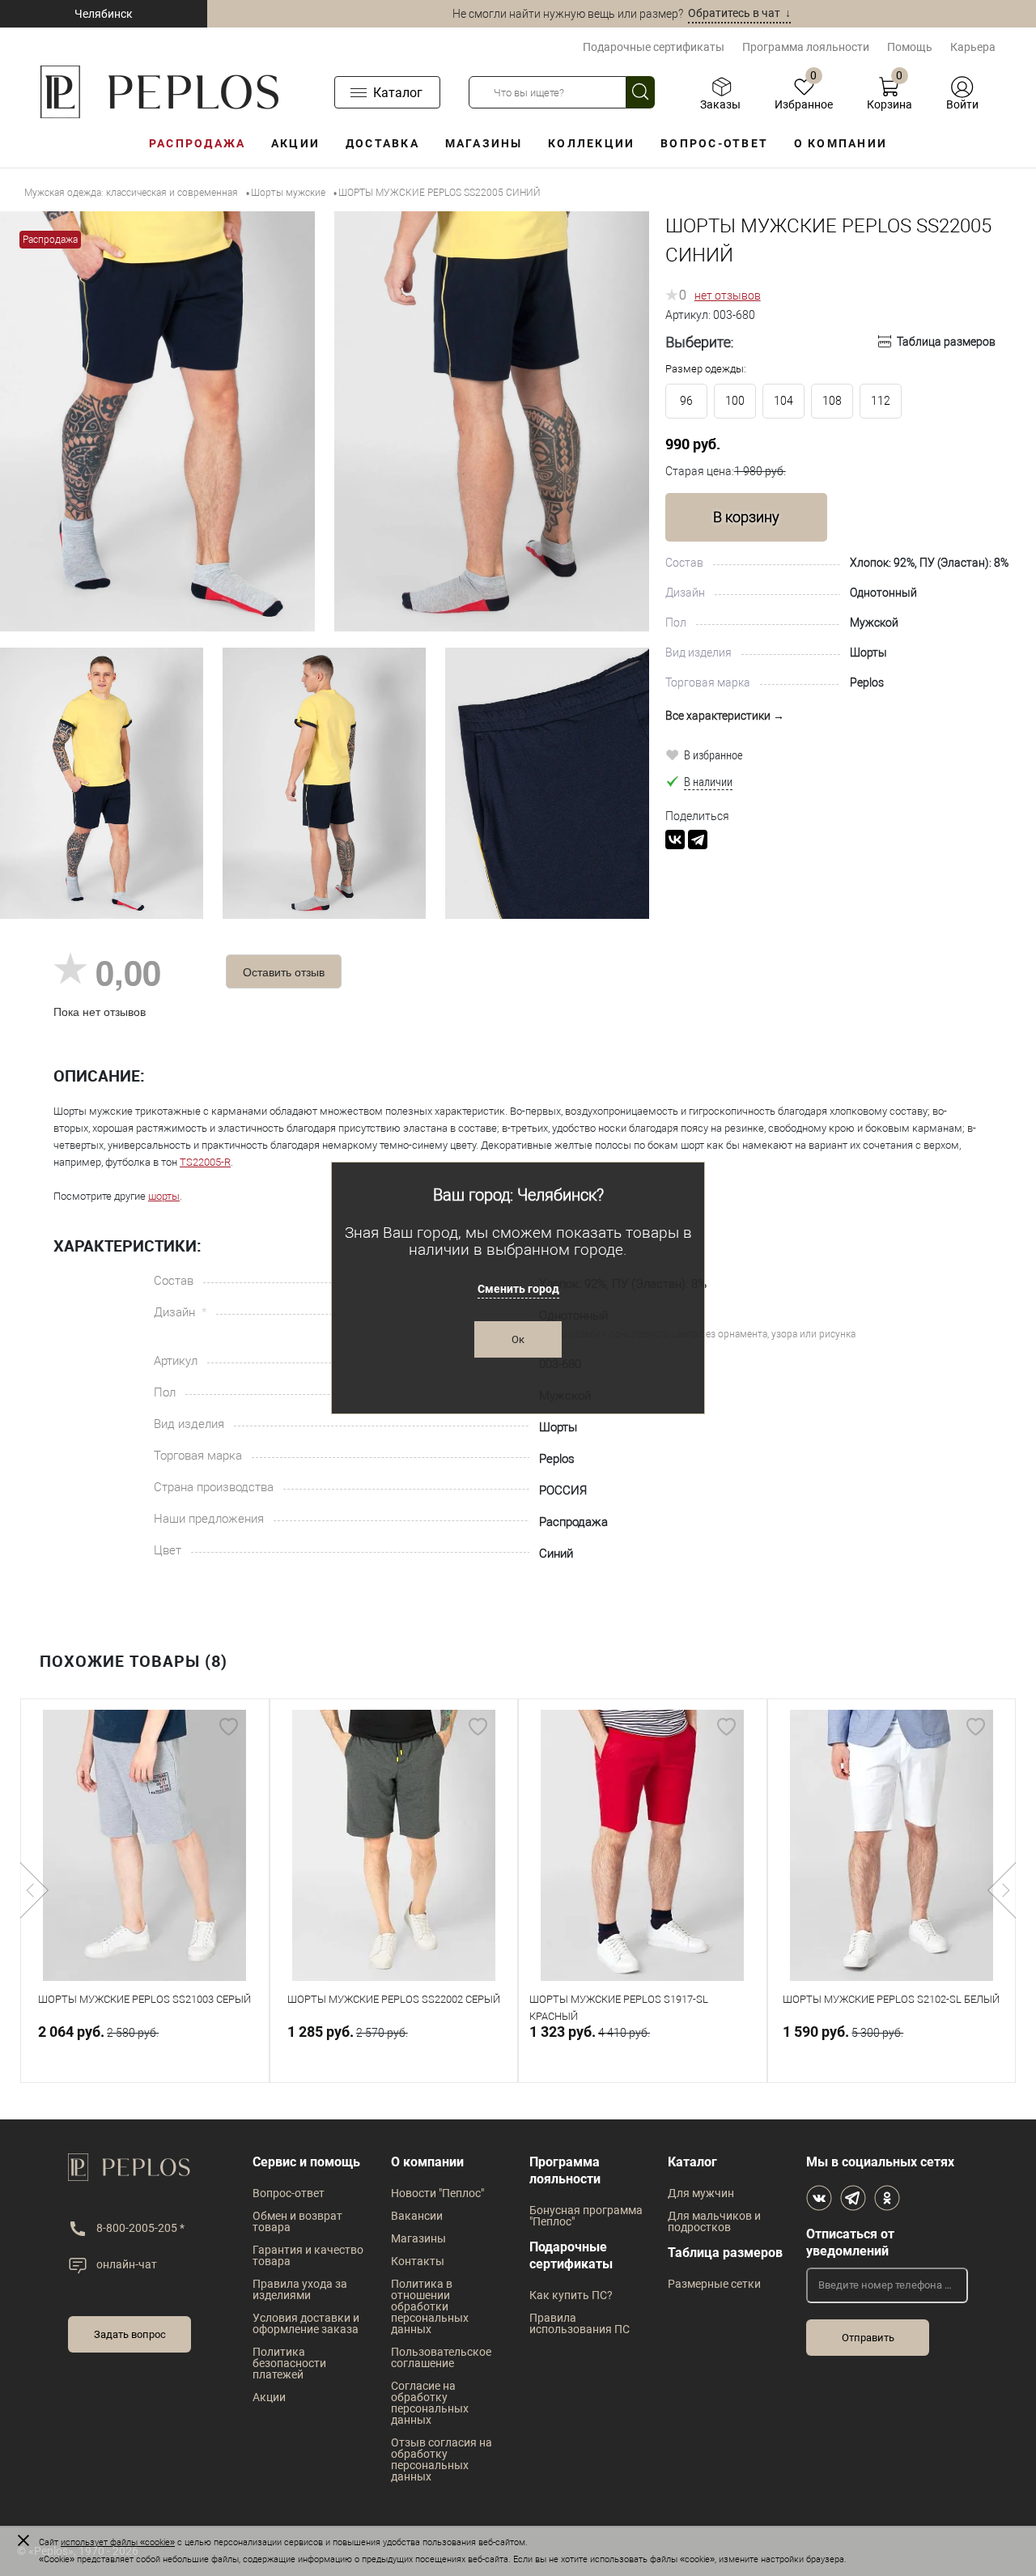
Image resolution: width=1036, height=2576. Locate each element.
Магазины (484, 143)
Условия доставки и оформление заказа (306, 2323)
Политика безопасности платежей (289, 2363)
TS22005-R (205, 1162)
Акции (295, 143)
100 (735, 401)
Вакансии (417, 2216)
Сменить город (518, 1289)
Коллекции (591, 143)
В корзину (746, 517)
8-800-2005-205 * (140, 2228)
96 (686, 401)
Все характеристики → (725, 716)
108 (832, 401)
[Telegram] (698, 840)
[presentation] (34, 1890)
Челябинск (104, 14)
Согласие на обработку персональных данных (430, 2403)
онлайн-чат (127, 2264)
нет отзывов (728, 295)
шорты (164, 1196)
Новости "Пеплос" (437, 2193)
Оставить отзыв (284, 971)
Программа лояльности (806, 47)
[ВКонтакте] (675, 840)
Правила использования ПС (580, 2323)
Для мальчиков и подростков (714, 2221)
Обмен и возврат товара (297, 2221)
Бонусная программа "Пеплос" (586, 2216)
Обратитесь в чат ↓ (739, 13)
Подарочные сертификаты (654, 47)
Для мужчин (701, 2193)
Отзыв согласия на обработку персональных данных (442, 2459)
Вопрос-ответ (714, 143)
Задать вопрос (130, 2334)
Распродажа (197, 143)
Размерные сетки (714, 2284)
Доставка (382, 143)
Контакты (418, 2261)
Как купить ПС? (571, 2295)
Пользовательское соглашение (441, 2357)
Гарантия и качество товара (308, 2255)
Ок (518, 1339)
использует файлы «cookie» (118, 2542)
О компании (841, 143)
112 (881, 401)
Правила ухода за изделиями (300, 2289)
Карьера (973, 47)
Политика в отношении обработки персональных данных (430, 2306)
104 (783, 401)
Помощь (910, 47)
